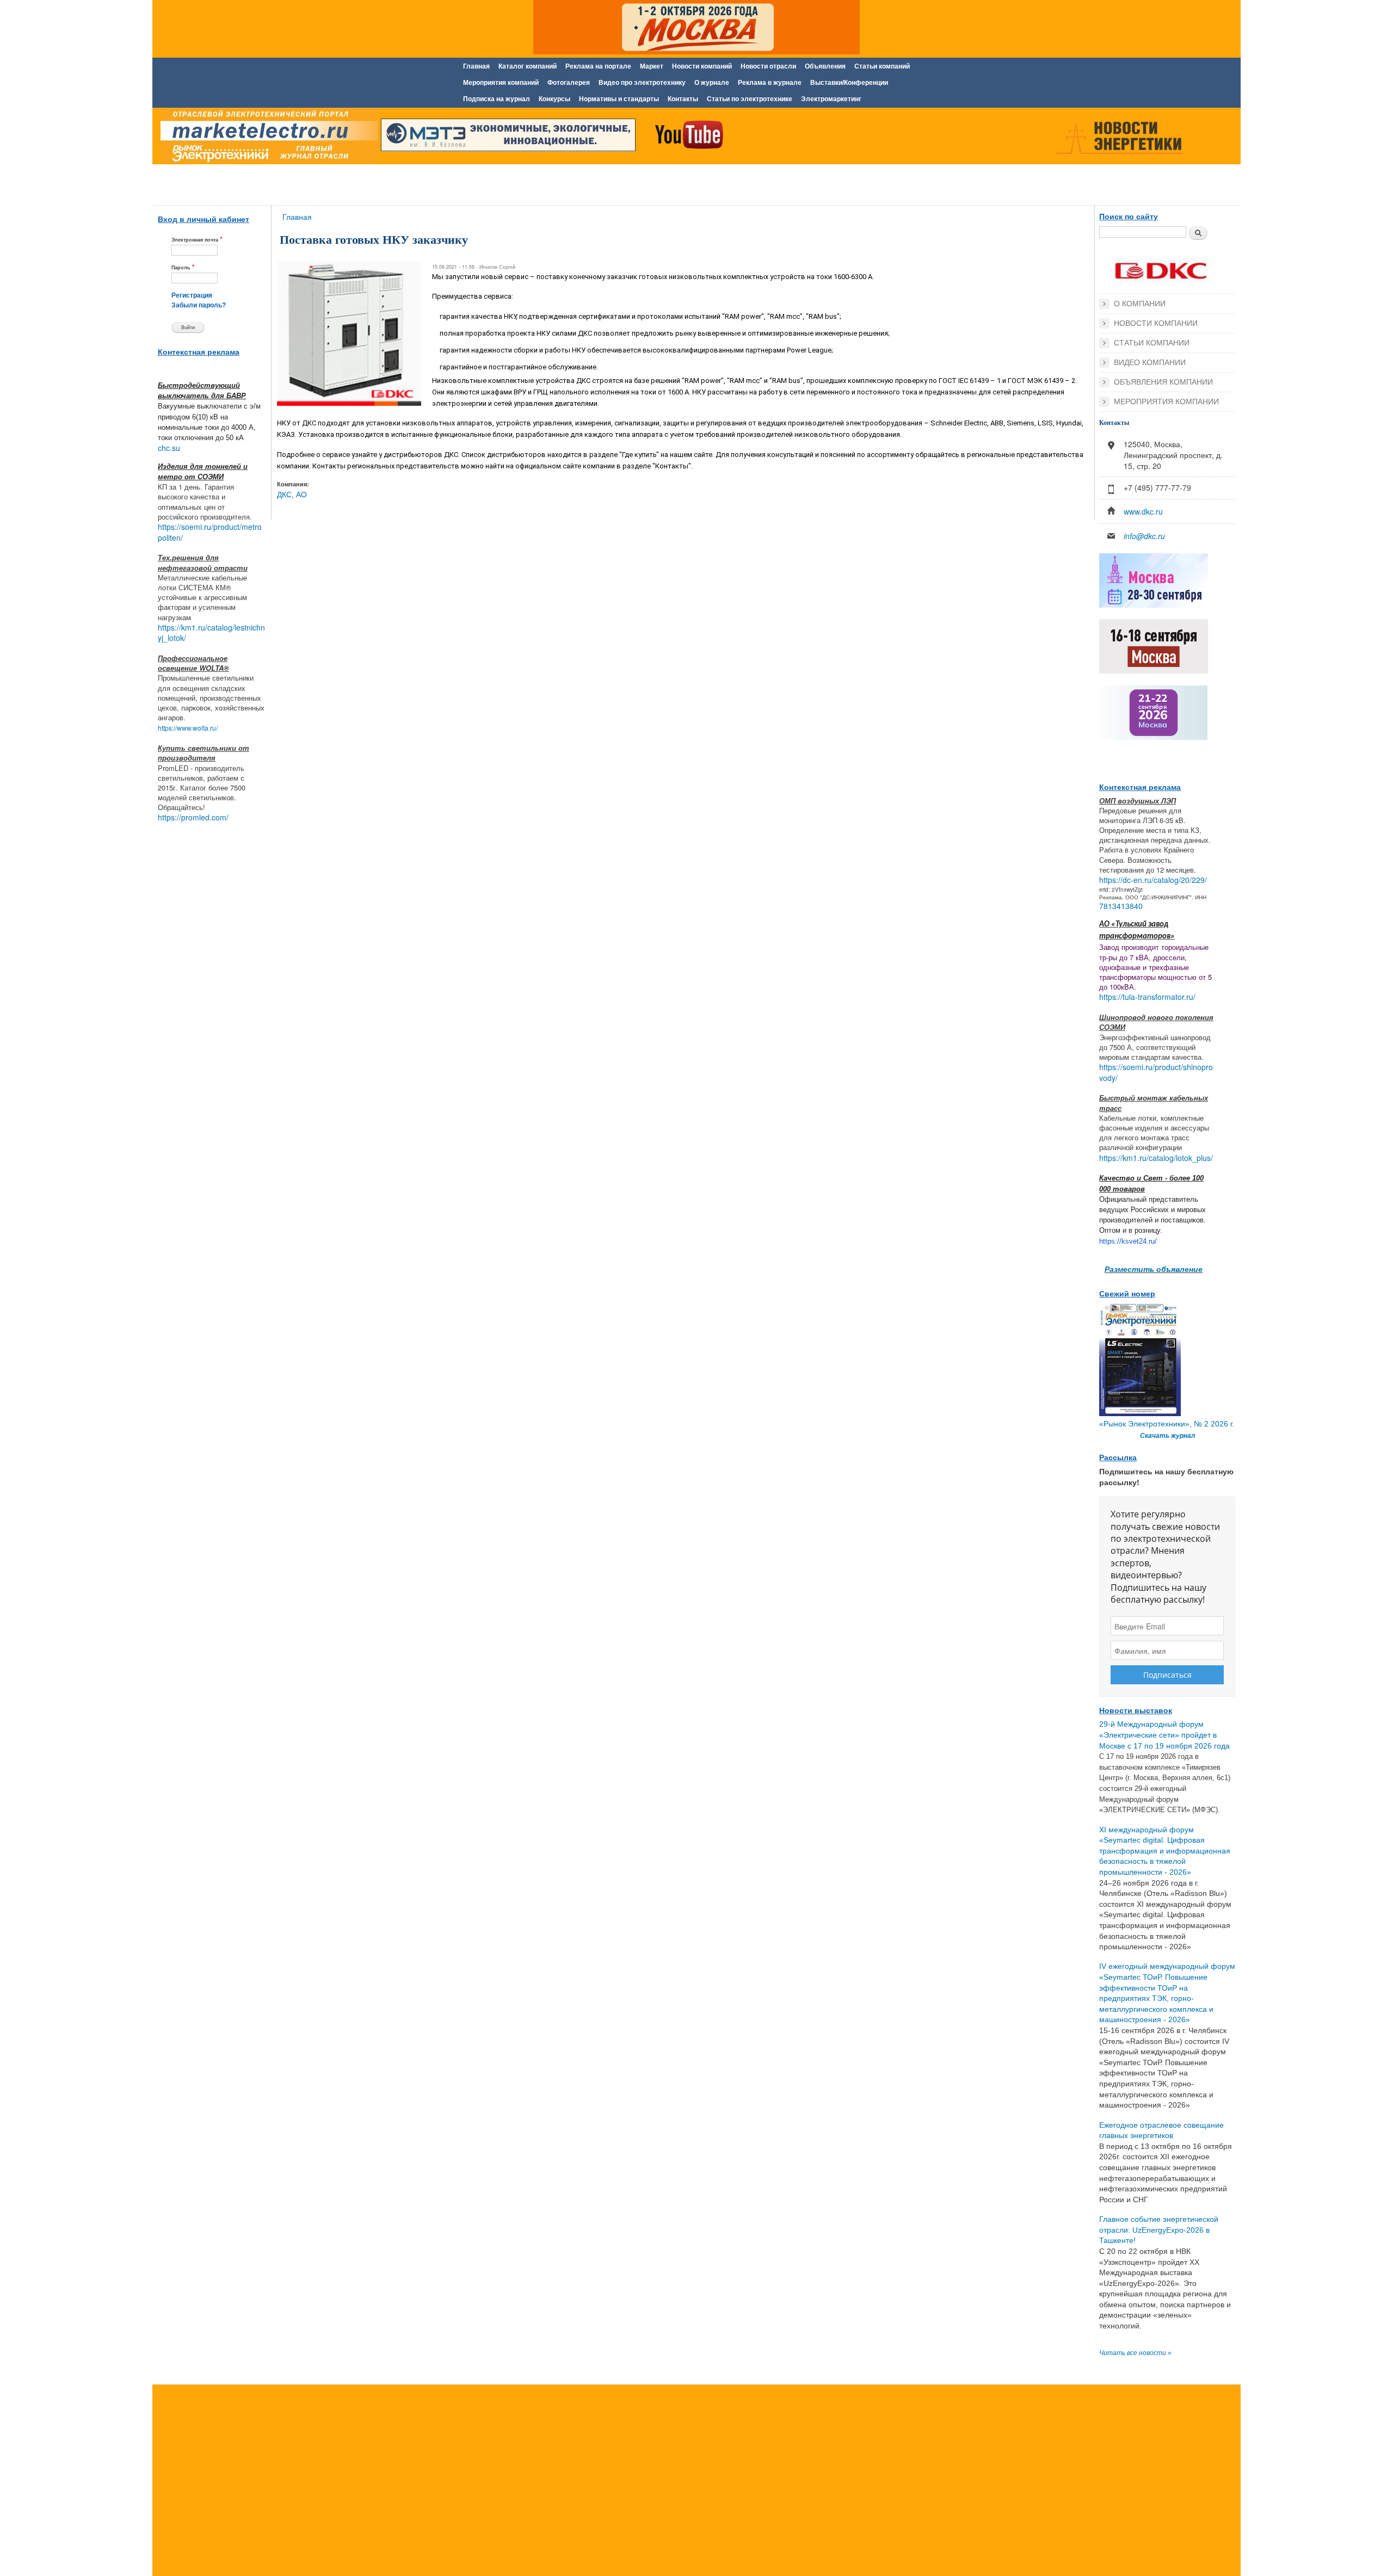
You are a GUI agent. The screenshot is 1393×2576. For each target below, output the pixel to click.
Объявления (825, 66)
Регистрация (192, 295)
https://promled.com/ (193, 817)
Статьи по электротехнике (750, 99)
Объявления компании (1163, 382)
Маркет (652, 66)
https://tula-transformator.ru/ (1147, 997)
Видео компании (1150, 362)
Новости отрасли (768, 66)
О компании (1140, 304)
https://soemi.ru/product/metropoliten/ (210, 532)
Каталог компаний (528, 66)
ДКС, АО (292, 495)
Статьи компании (1152, 343)
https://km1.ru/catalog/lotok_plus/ (1156, 1158)
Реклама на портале (598, 66)
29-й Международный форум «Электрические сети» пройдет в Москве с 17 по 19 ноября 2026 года (1164, 1735)
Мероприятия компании (1166, 401)
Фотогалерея (569, 83)
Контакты (683, 99)
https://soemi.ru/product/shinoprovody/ (1156, 1072)
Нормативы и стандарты (619, 99)
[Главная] (267, 138)
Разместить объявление (1154, 1269)
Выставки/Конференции (849, 83)
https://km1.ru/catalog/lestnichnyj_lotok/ (211, 633)
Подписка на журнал (497, 99)
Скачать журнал (1167, 1436)
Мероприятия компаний (501, 83)
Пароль (183, 267)
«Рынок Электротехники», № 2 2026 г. (1167, 1424)
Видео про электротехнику (642, 83)
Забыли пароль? (199, 305)
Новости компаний (702, 66)
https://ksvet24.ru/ (1128, 1241)
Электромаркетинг (831, 99)
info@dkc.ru (1144, 536)
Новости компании (1156, 323)
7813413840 (1121, 906)
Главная (476, 66)
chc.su (169, 448)
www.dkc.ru (1143, 511)
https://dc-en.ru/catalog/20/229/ (1153, 880)
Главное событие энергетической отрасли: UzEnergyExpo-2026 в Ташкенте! (1159, 2230)
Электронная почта (197, 239)
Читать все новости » (1135, 2353)
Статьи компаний (882, 66)
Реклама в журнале (770, 83)
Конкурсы (554, 99)
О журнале (712, 83)
